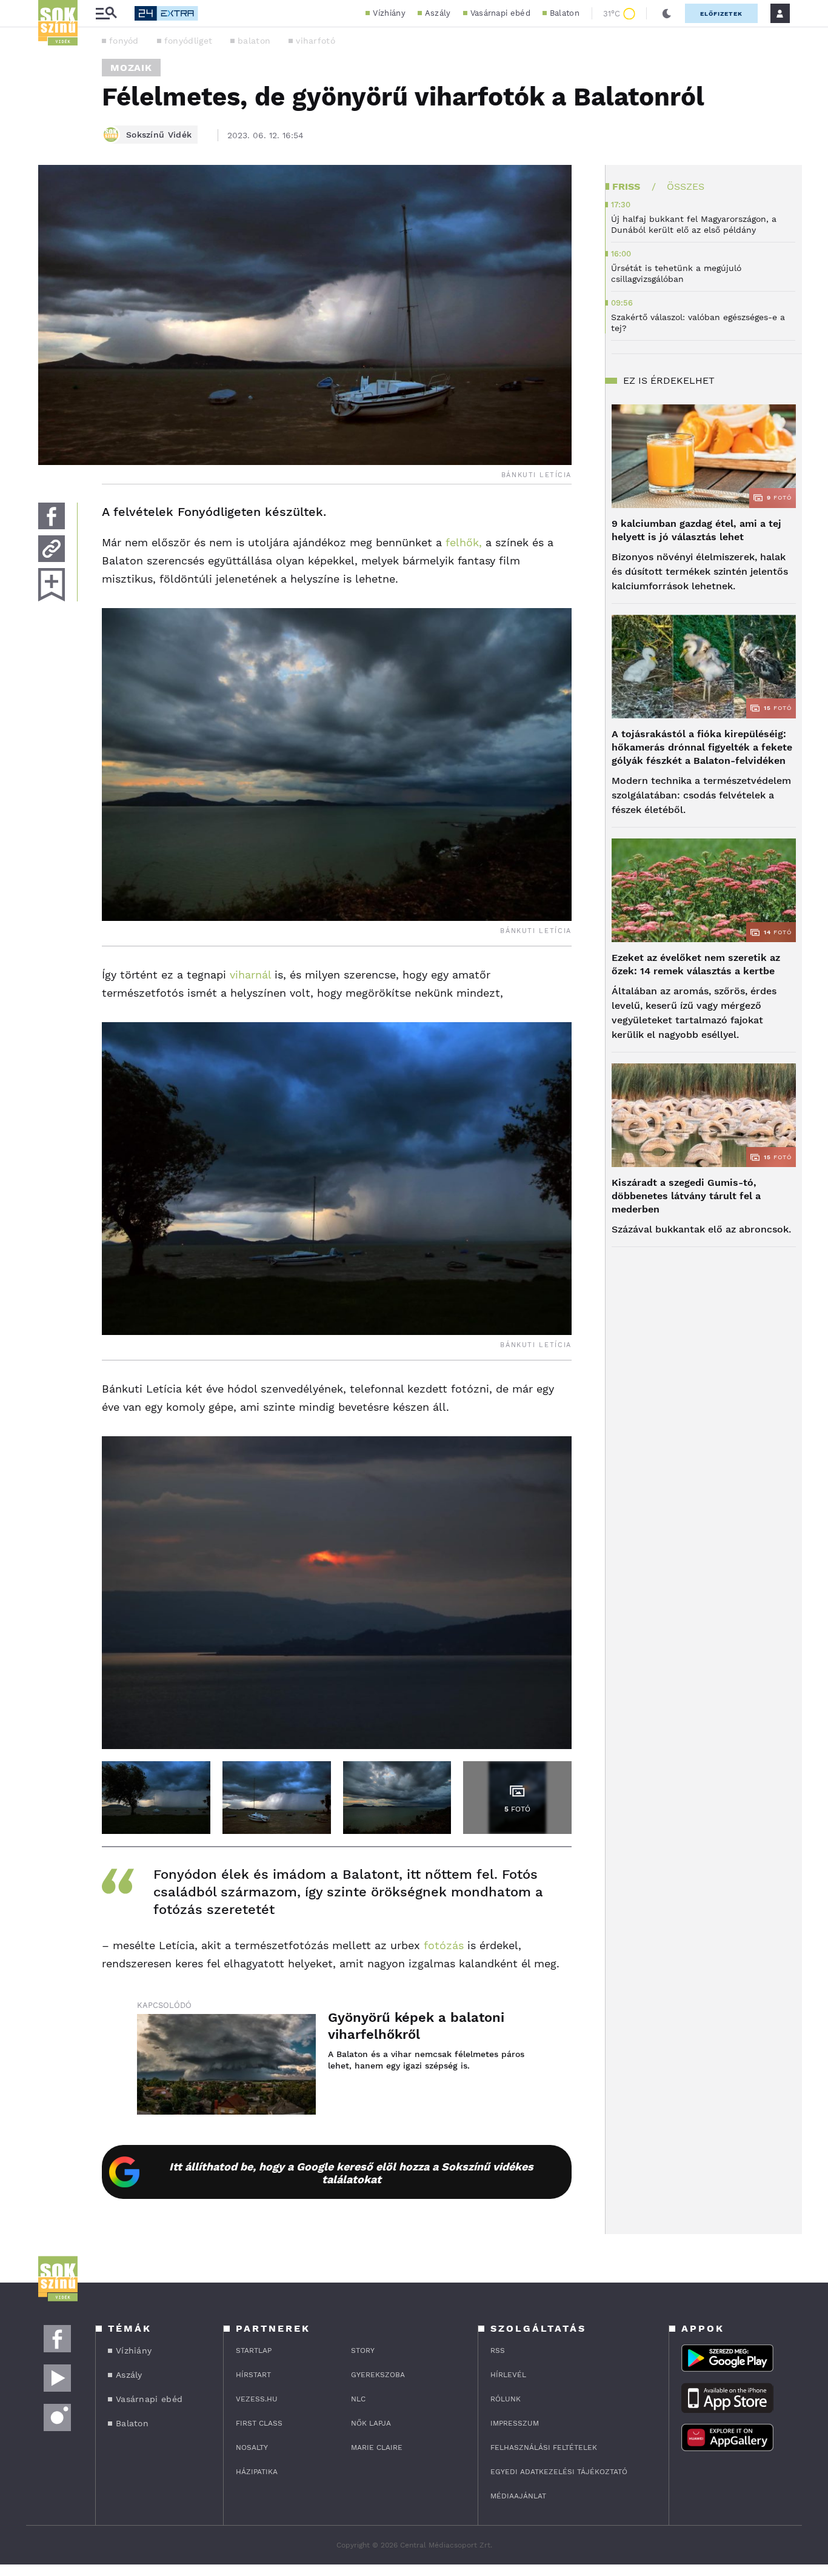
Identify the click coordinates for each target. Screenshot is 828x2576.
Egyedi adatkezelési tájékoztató (559, 2472)
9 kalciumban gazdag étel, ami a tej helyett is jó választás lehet (696, 530)
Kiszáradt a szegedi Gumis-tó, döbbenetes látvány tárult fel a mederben (686, 1196)
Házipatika (257, 2472)
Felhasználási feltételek (544, 2447)
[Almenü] (106, 14)
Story (363, 2350)
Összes (686, 186)
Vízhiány (389, 13)
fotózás (444, 1945)
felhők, (464, 542)
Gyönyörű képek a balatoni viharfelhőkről (416, 2026)
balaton (254, 41)
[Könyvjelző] (52, 585)
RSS (498, 2350)
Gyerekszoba (378, 2375)
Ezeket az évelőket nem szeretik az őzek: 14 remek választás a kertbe (696, 964)
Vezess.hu (257, 2399)
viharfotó (316, 41)
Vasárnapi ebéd (500, 13)
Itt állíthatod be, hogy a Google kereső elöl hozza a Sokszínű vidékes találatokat (351, 2173)
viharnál (250, 975)
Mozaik (131, 68)
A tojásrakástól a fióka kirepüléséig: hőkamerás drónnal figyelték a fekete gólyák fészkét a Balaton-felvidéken (702, 747)
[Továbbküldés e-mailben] (52, 549)
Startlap (254, 2350)
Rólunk (506, 2399)
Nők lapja (371, 2423)
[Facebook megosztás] (52, 516)
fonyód (124, 41)
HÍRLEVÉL (508, 2375)
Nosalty (252, 2447)
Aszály (438, 13)
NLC (358, 2399)
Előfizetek (721, 14)
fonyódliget (188, 41)
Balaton (565, 13)
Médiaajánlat (518, 2496)
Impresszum (515, 2423)
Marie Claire (377, 2447)
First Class (259, 2423)
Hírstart (253, 2375)
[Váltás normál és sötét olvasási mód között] (667, 13)
